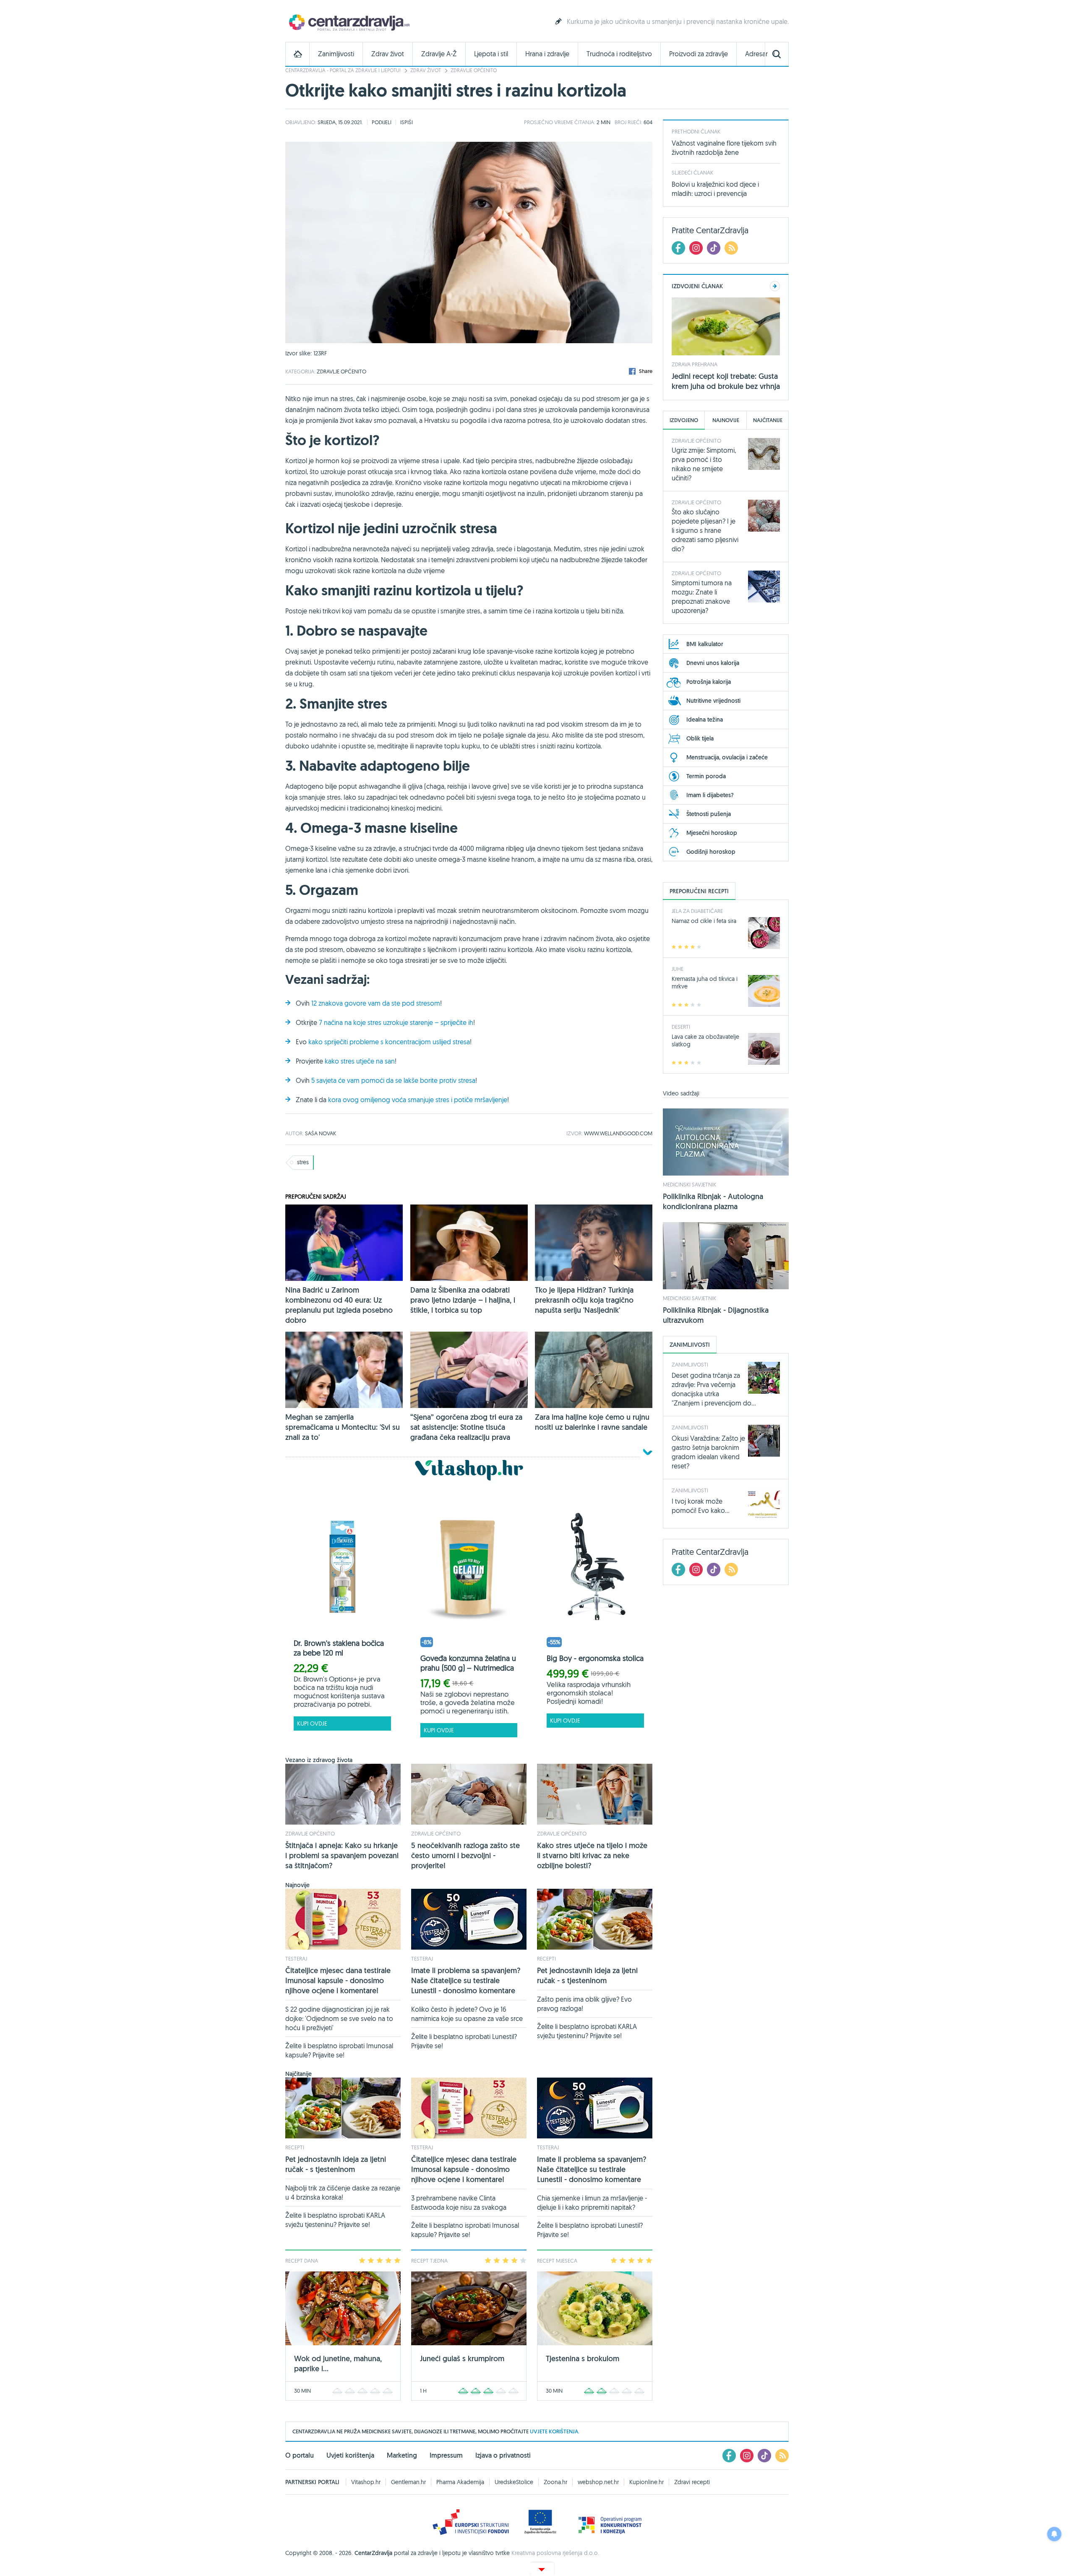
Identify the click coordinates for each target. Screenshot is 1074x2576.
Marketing (402, 2455)
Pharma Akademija (460, 2482)
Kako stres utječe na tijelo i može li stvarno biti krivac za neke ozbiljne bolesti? (592, 1855)
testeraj (296, 1958)
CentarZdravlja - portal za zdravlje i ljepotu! (343, 70)
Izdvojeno (684, 420)
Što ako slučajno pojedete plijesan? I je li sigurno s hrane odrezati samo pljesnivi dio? (705, 530)
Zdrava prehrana (695, 364)
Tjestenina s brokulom (583, 2358)
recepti (546, 1958)
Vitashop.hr (366, 2482)
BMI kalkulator (705, 644)
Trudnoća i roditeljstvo (619, 54)
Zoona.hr (555, 2482)
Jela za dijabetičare (697, 911)
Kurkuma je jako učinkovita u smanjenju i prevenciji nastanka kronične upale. (678, 21)
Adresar (756, 54)
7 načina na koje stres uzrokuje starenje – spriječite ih (396, 1022)
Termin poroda (706, 776)
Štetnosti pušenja (709, 814)
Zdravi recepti (692, 2482)
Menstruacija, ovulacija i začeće (727, 757)
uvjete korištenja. (555, 2431)
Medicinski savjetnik (689, 1184)
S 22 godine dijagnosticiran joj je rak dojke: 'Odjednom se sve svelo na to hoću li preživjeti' (339, 2018)
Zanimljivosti (336, 54)
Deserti (681, 1027)
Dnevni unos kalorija (713, 663)
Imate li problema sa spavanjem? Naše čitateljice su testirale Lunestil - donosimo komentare (466, 1980)
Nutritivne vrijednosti (713, 701)
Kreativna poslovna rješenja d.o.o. (555, 2553)
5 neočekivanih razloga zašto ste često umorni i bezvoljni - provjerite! (465, 1855)
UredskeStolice (514, 2482)
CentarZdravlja (348, 22)
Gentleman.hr (408, 2482)
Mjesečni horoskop (712, 833)
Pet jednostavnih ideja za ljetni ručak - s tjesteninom (587, 1975)
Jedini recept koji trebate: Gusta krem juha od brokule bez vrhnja (726, 381)
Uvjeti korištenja (350, 2455)
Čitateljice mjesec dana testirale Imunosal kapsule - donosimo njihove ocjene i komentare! (338, 1980)
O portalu (300, 2455)
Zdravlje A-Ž (439, 54)
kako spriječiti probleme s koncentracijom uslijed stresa (389, 1042)
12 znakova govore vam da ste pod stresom (376, 1003)
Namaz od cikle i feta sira (704, 921)
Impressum (446, 2455)
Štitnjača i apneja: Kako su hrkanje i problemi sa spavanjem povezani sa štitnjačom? (342, 1855)
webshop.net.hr (598, 2482)
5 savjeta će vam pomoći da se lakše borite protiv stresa (393, 1080)
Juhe (678, 969)
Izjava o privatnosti (503, 2455)
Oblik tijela (700, 738)
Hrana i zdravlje (547, 54)
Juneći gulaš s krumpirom (462, 2358)
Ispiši (407, 122)
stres (303, 1162)
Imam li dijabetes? (710, 795)
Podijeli (382, 122)
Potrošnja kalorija (709, 682)
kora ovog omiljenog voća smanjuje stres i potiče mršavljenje (418, 1100)
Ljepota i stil (491, 54)
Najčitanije (768, 420)
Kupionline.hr (646, 2482)
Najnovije (726, 420)
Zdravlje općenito (474, 70)
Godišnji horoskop (711, 852)
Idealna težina (705, 720)
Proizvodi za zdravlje (699, 54)
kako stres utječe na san (360, 1061)
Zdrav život (388, 54)
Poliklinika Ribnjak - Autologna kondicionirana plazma (713, 1201)
